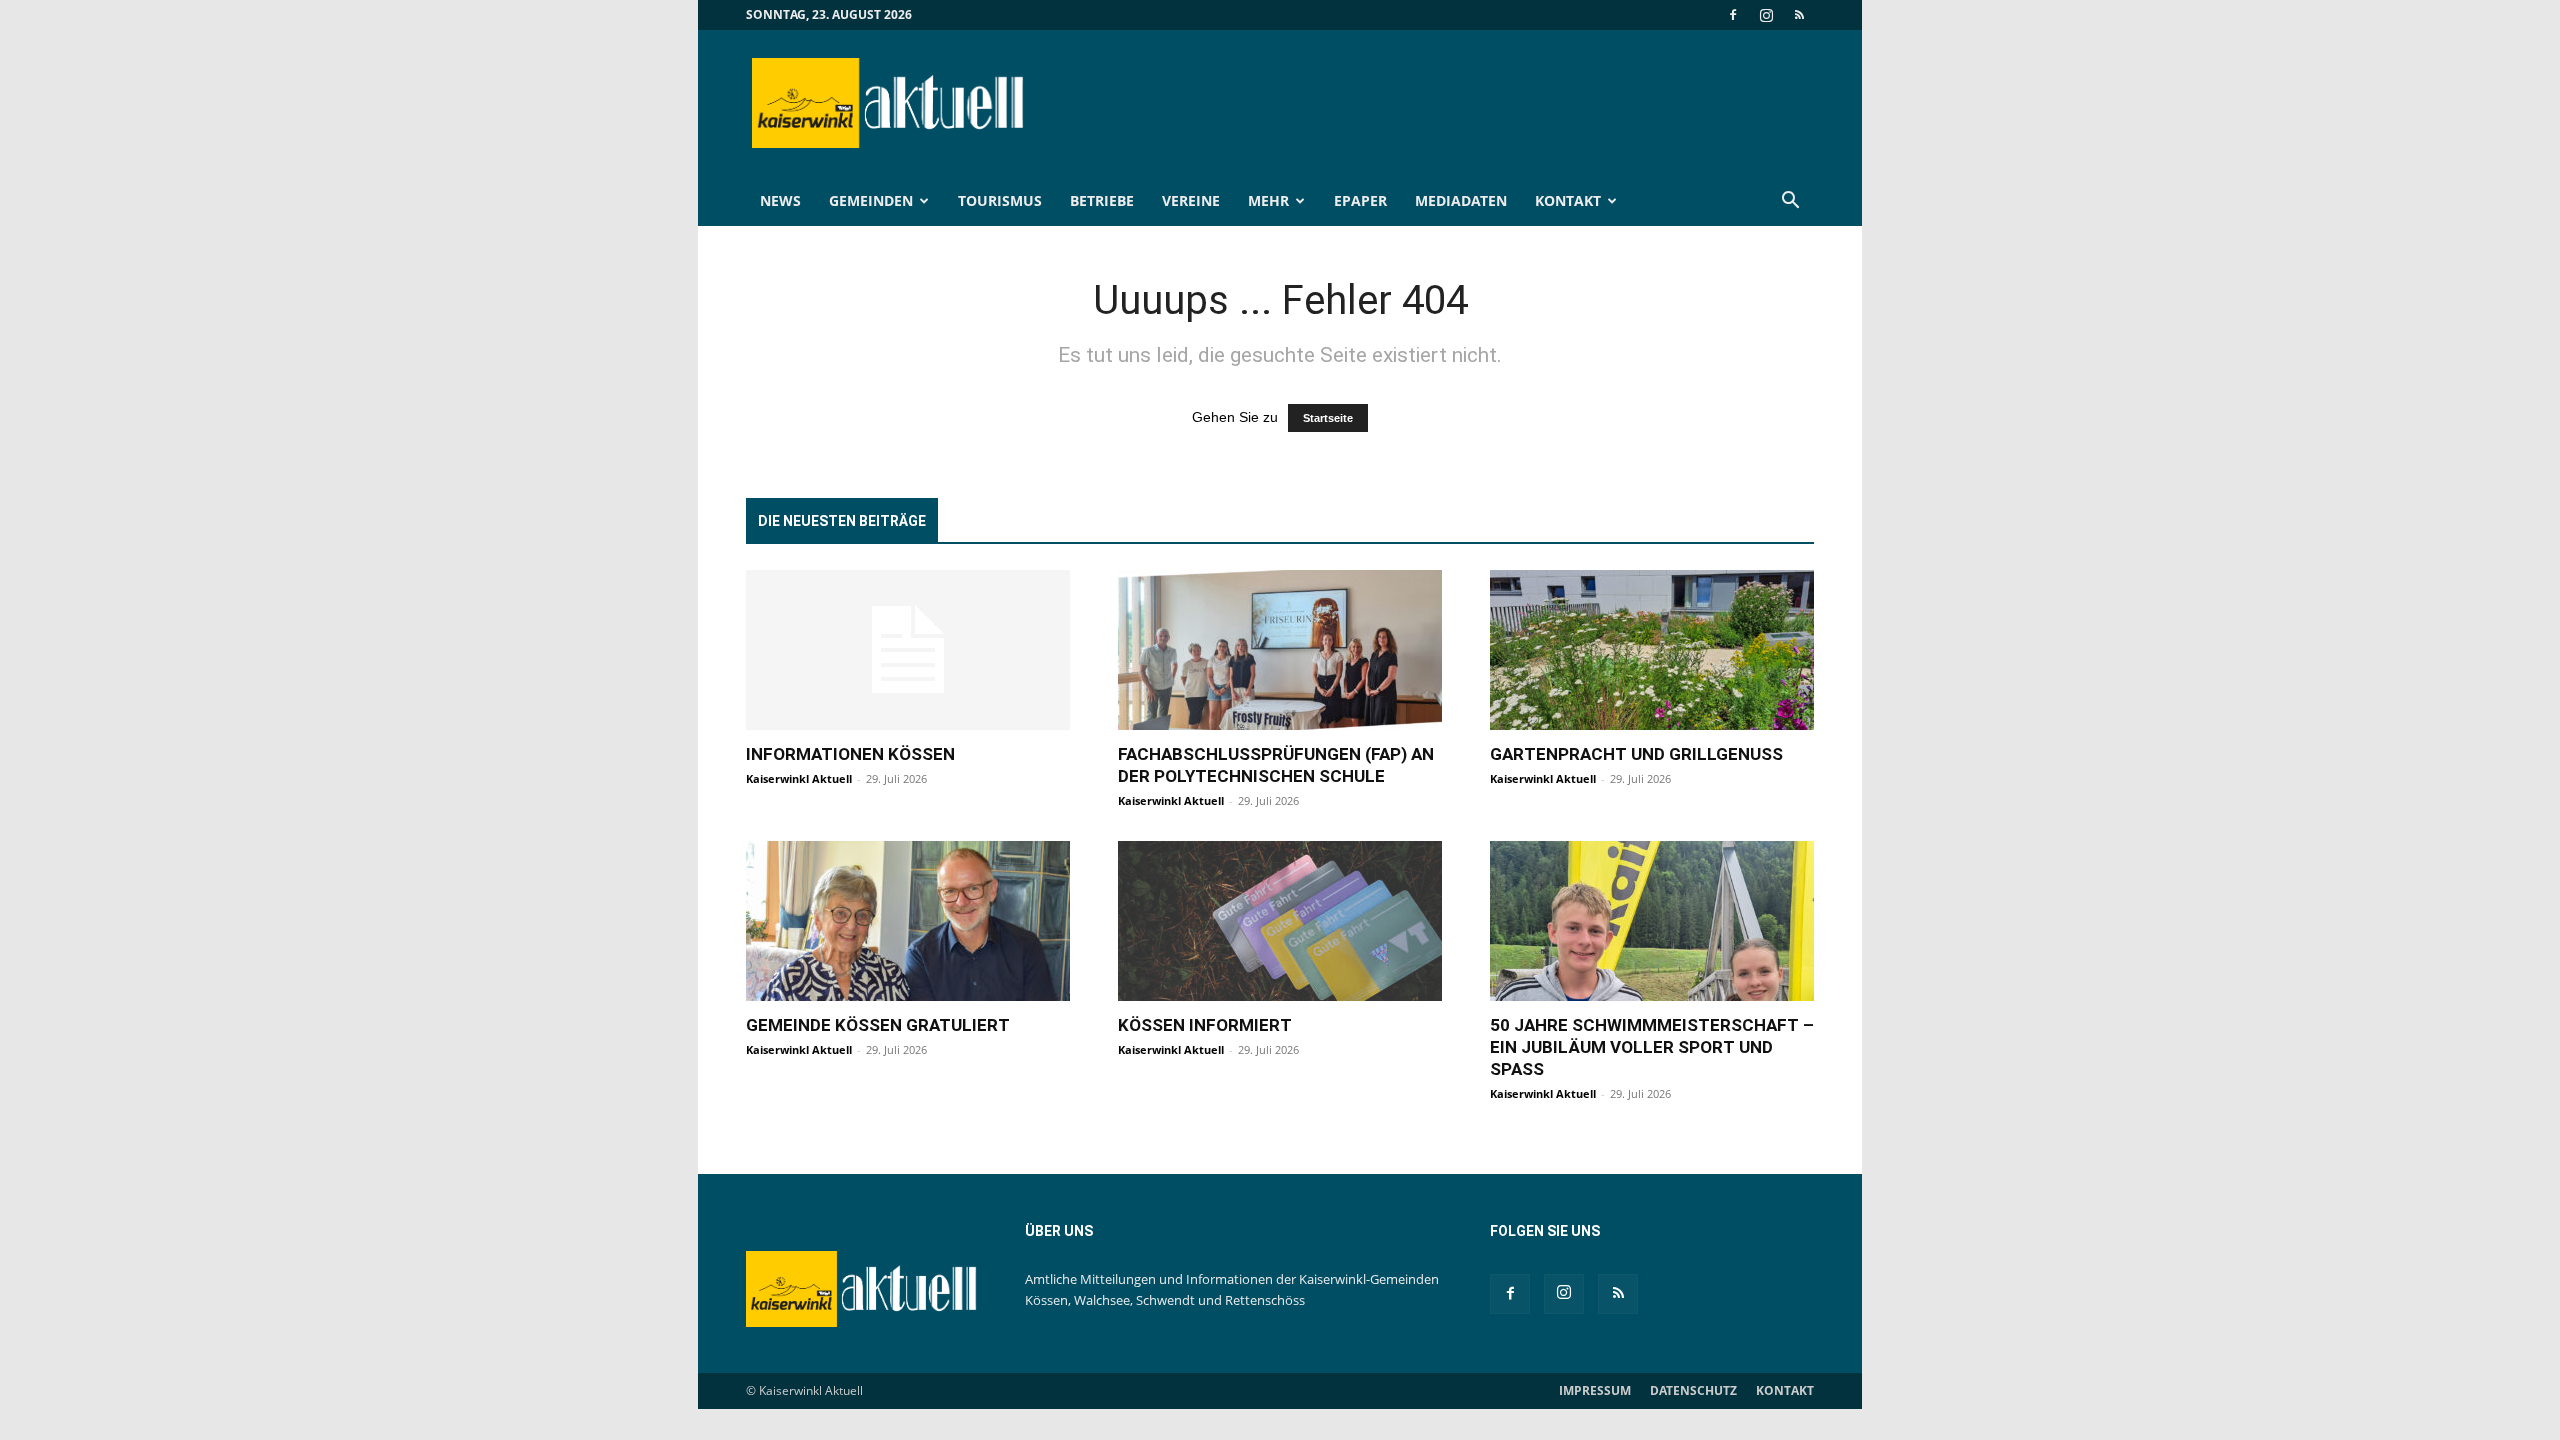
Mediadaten (1461, 200)
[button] (1790, 202)
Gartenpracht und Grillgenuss (1636, 754)
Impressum (1595, 1390)
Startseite (1328, 418)
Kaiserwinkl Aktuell (799, 778)
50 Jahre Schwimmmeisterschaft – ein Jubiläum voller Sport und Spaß (1652, 1047)
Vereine (1191, 200)
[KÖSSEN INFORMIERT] (1280, 921)
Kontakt (1568, 200)
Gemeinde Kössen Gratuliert (878, 1025)
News (780, 200)
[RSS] (1799, 15)
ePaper (1360, 200)
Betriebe (1102, 200)
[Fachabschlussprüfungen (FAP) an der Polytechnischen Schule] (1280, 650)
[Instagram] (1766, 15)
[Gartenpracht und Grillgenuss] (1652, 650)
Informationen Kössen (850, 754)
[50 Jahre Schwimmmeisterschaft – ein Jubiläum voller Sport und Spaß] (1652, 921)
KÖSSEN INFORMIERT (1205, 1025)
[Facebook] (1733, 15)
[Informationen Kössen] (908, 650)
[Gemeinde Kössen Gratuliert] (908, 921)
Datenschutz (1693, 1390)
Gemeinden (871, 200)
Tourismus (1000, 200)
